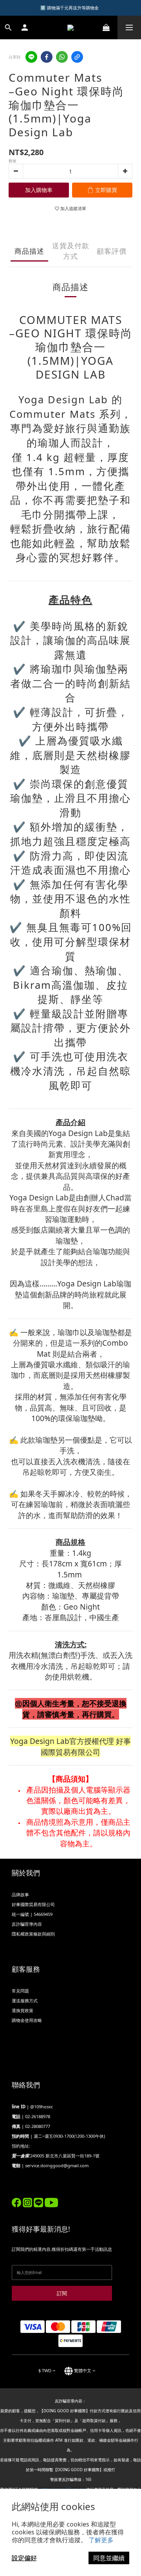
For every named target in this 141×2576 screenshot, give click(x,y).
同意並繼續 (109, 2558)
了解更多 (101, 2540)
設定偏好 (24, 2558)
